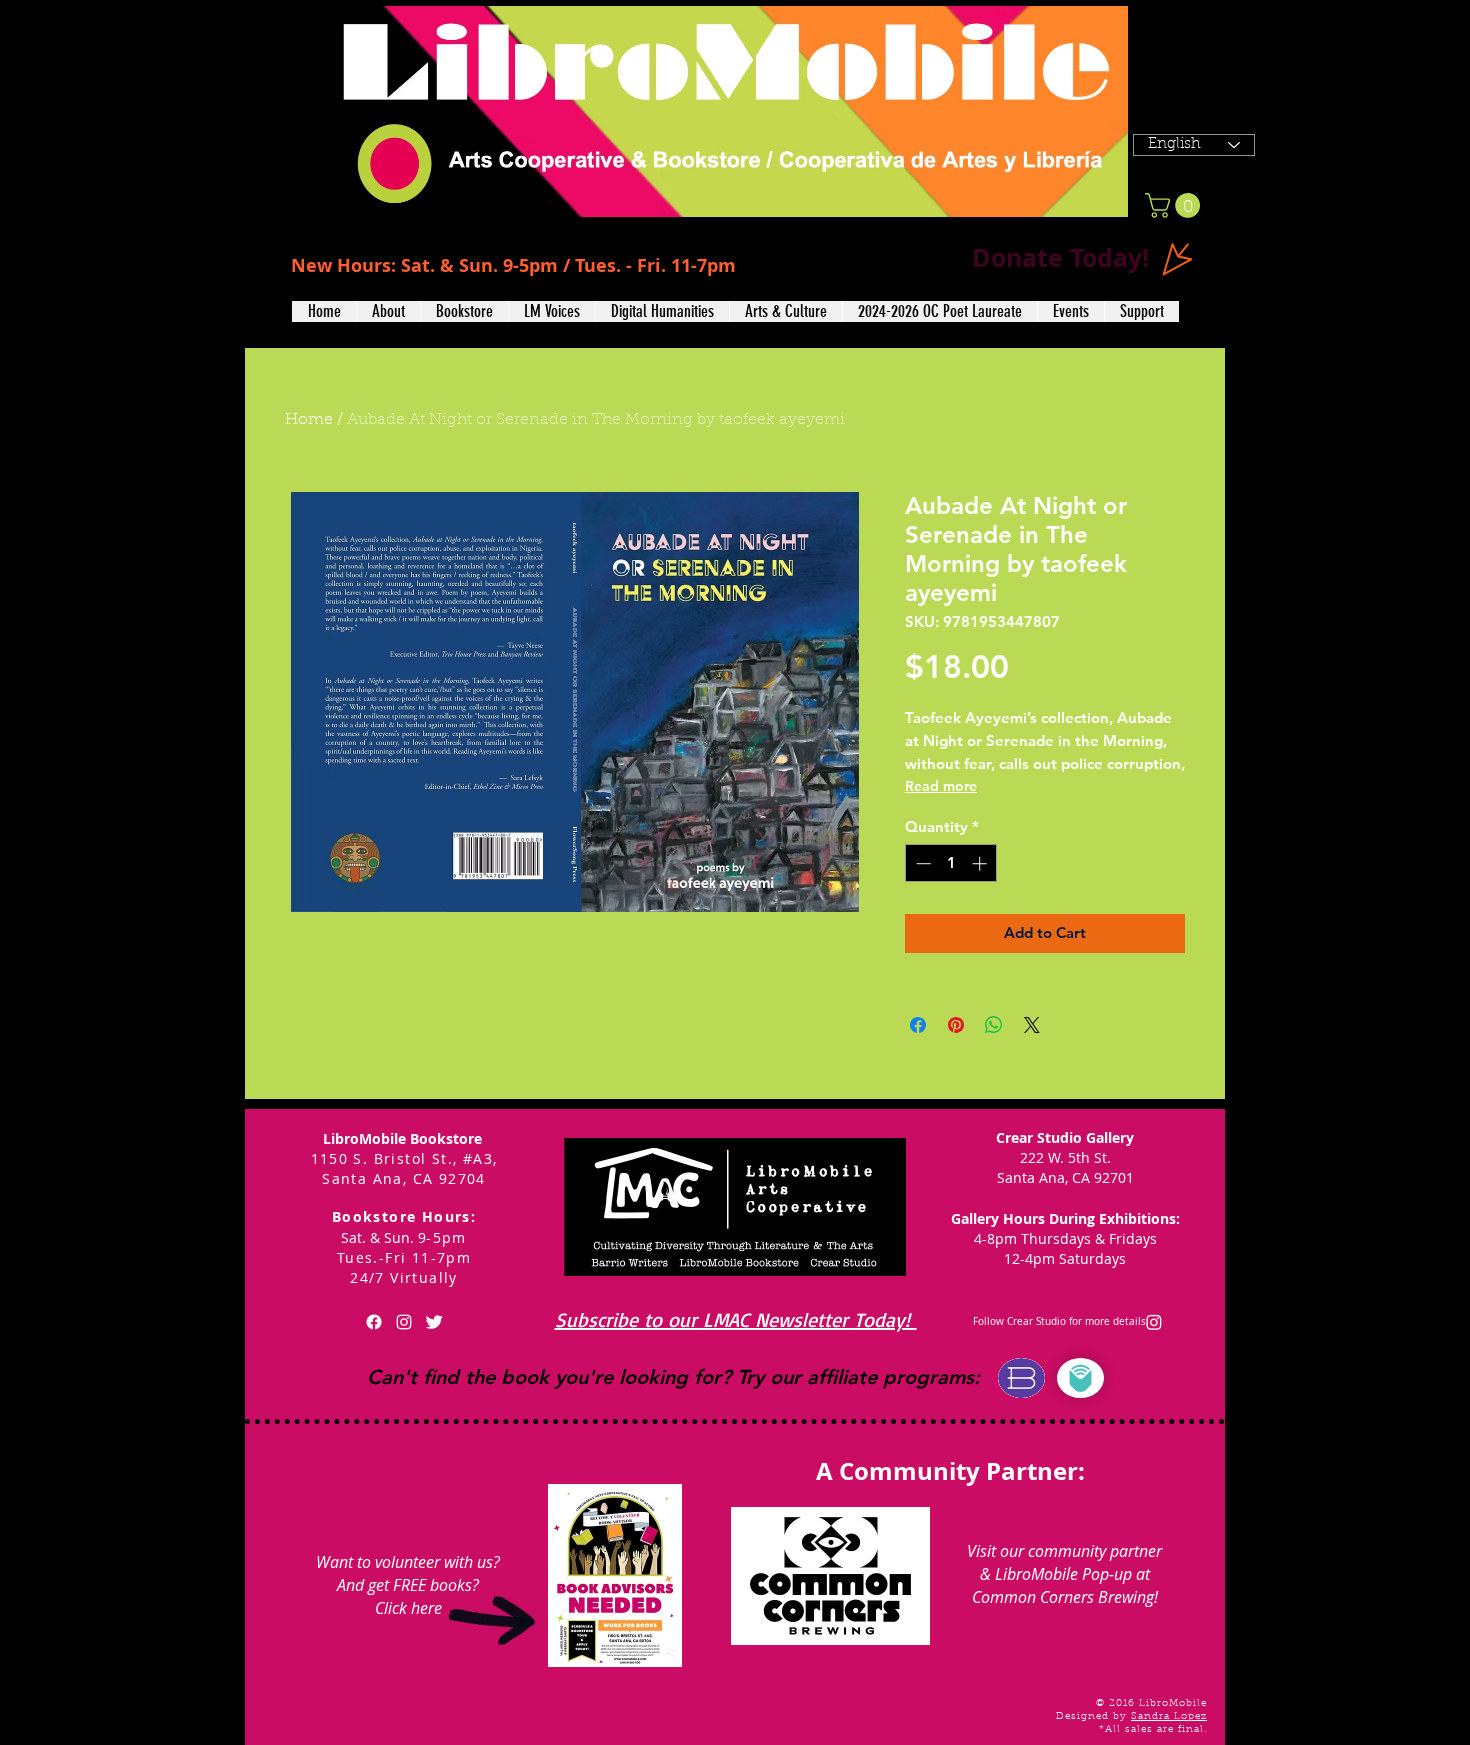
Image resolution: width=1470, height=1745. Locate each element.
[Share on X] (1032, 1025)
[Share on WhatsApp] (994, 1025)
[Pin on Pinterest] (956, 1025)
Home (309, 420)
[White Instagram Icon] (404, 1322)
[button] (388, 311)
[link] (1175, 205)
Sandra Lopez (1169, 1717)
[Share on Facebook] (918, 1025)
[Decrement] (921, 863)
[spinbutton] (951, 863)
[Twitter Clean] (434, 1322)
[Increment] (981, 863)
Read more (941, 786)
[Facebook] (374, 1322)
